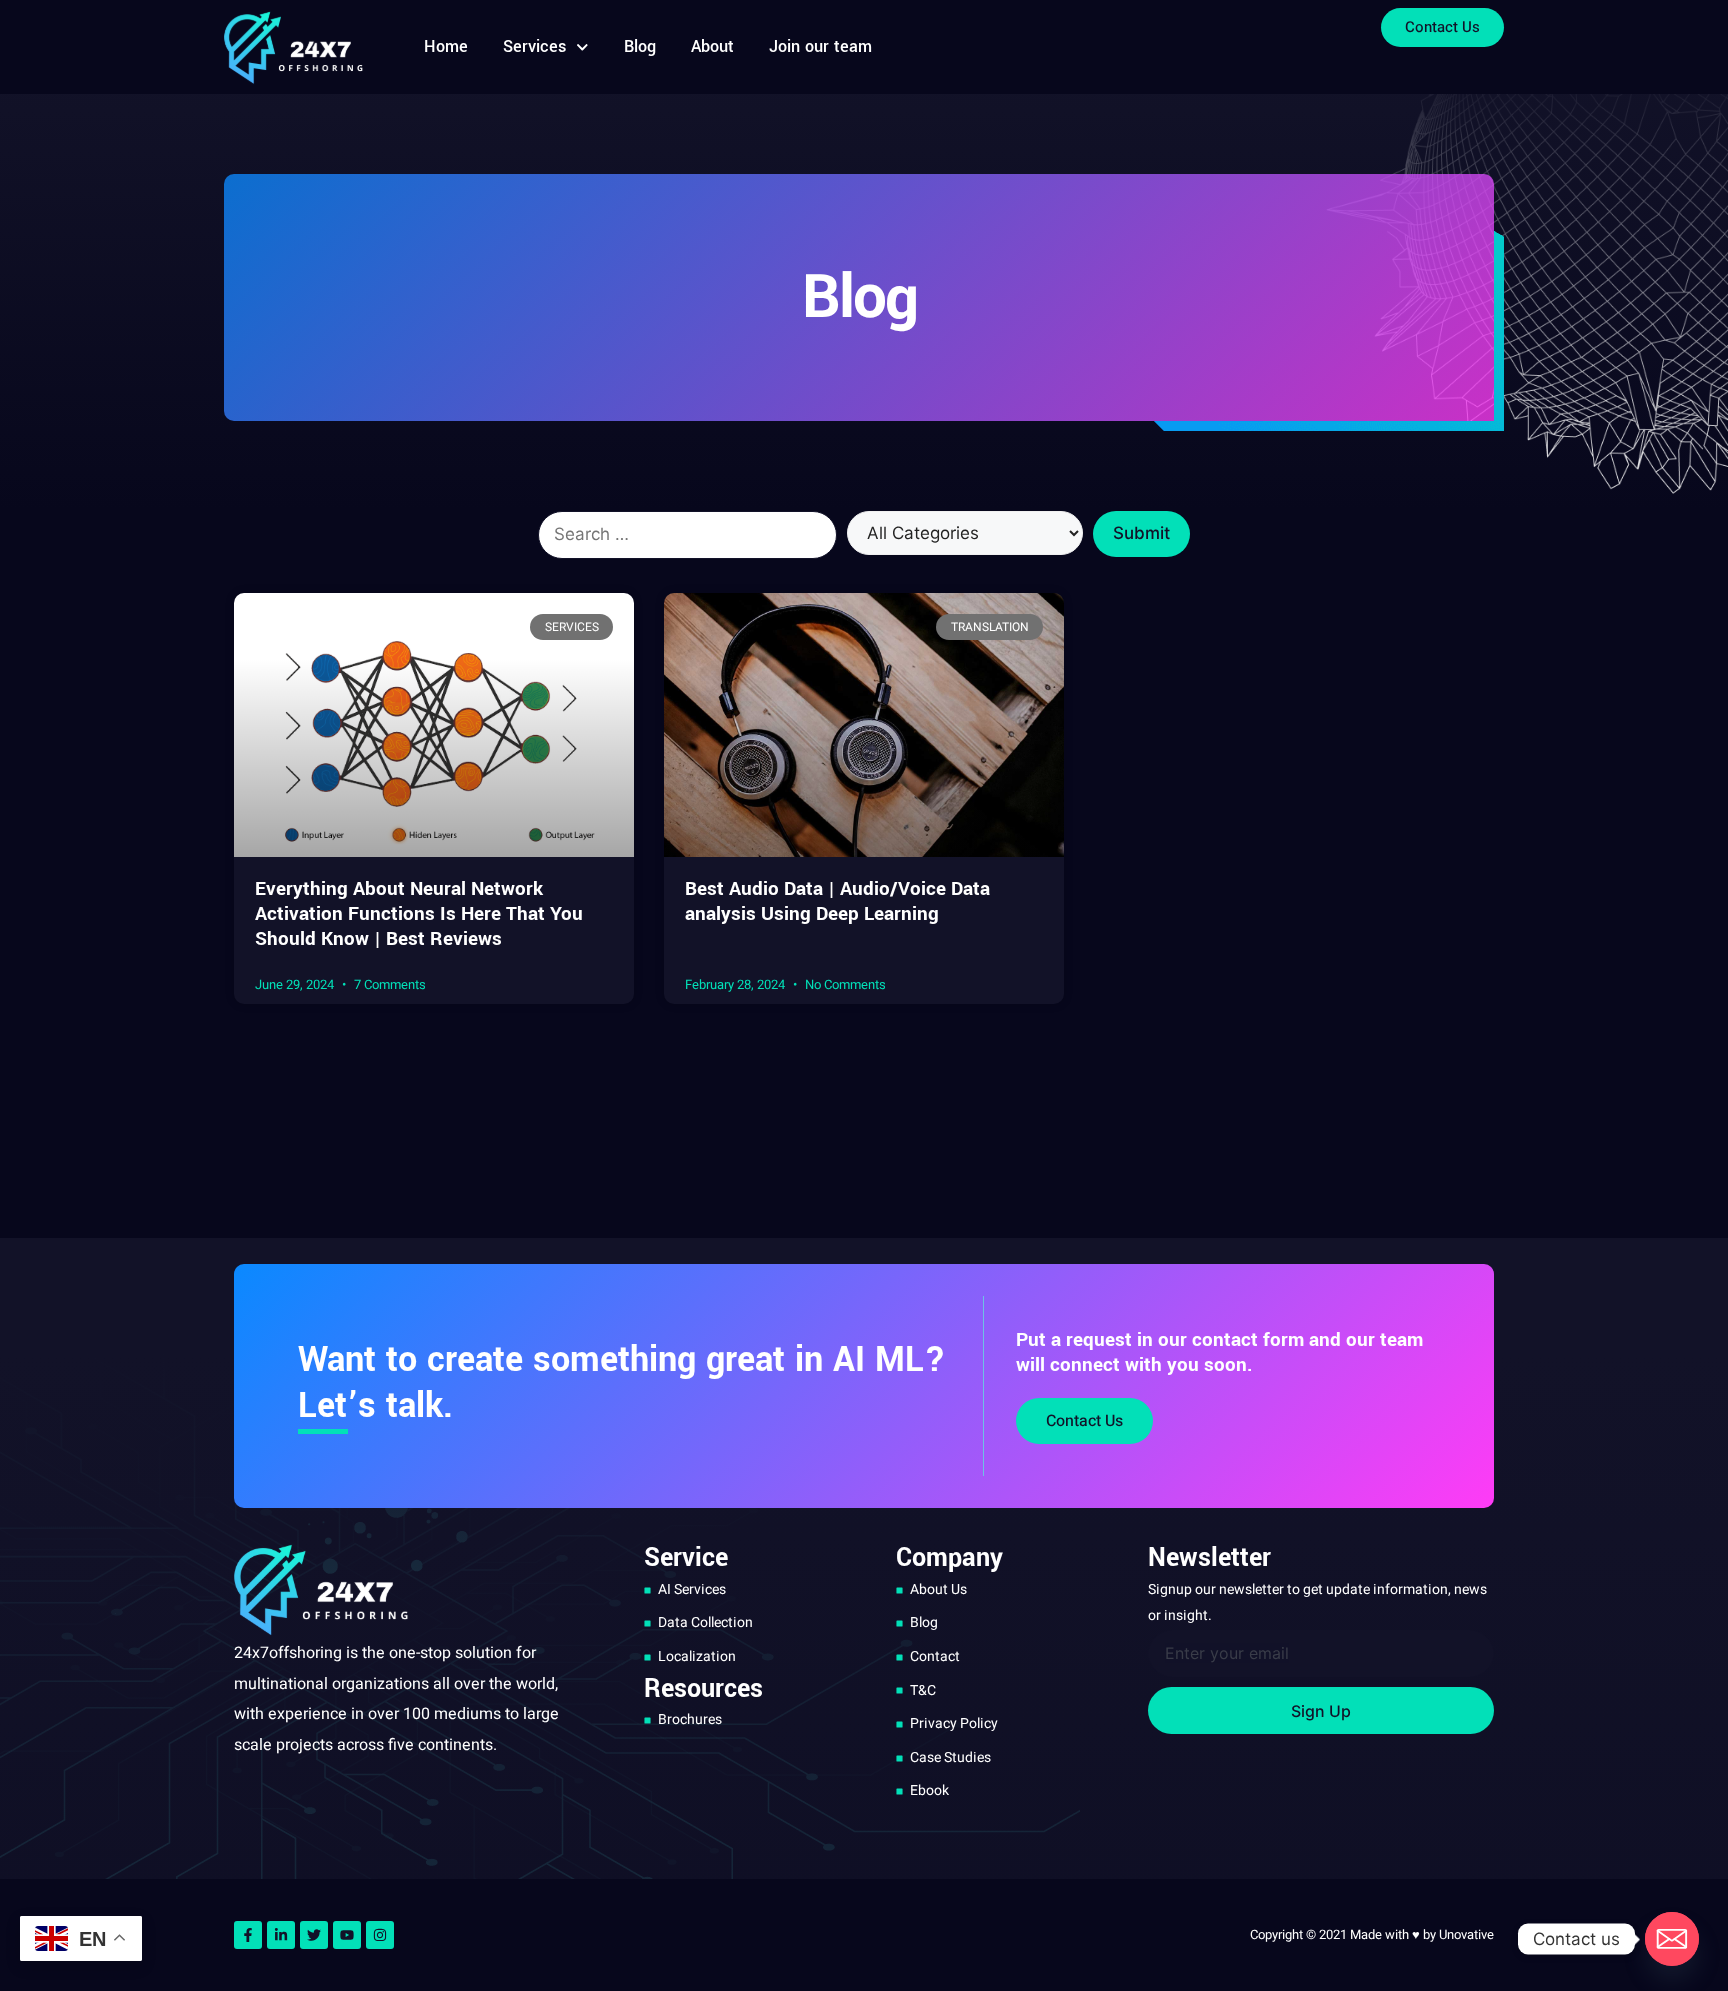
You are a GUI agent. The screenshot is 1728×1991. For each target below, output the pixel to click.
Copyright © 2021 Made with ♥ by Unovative (1372, 1934)
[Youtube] (347, 1935)
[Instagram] (380, 1935)
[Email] (1672, 1939)
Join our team (820, 46)
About (712, 46)
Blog (640, 46)
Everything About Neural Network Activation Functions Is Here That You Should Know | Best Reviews (419, 914)
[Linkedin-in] (281, 1935)
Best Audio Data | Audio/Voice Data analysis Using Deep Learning (837, 901)
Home (446, 46)
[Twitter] (314, 1935)
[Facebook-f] (248, 1935)
